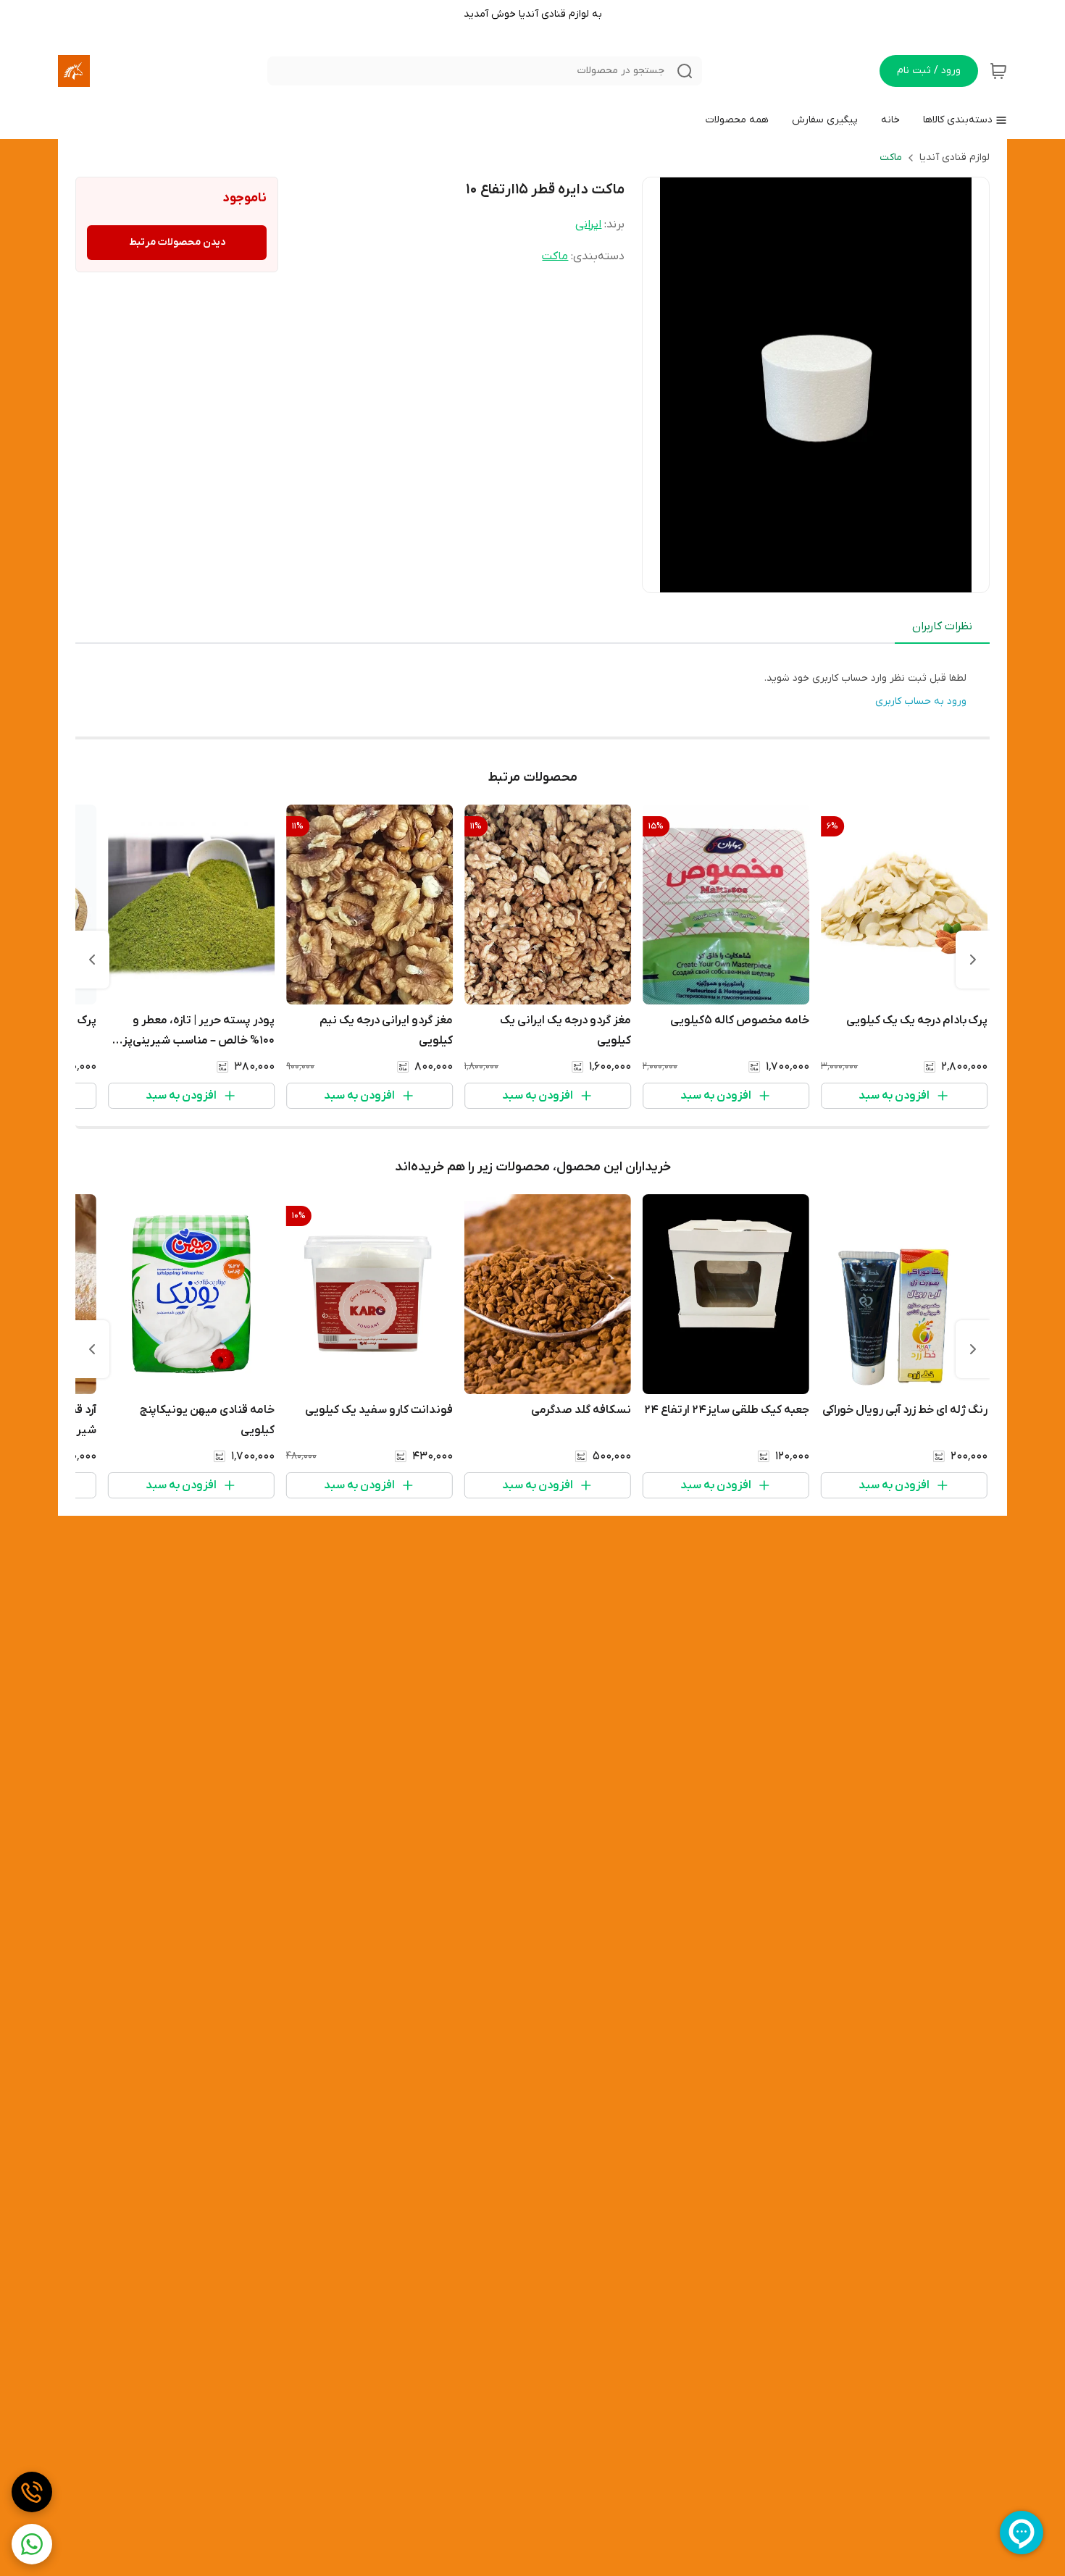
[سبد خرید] (998, 71)
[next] (92, 960)
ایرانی (588, 225)
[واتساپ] (32, 2544)
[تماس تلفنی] (32, 2492)
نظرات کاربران (942, 626)
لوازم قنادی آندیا (955, 158)
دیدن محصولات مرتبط (177, 242)
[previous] (973, 960)
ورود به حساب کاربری (921, 701)
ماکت (891, 158)
